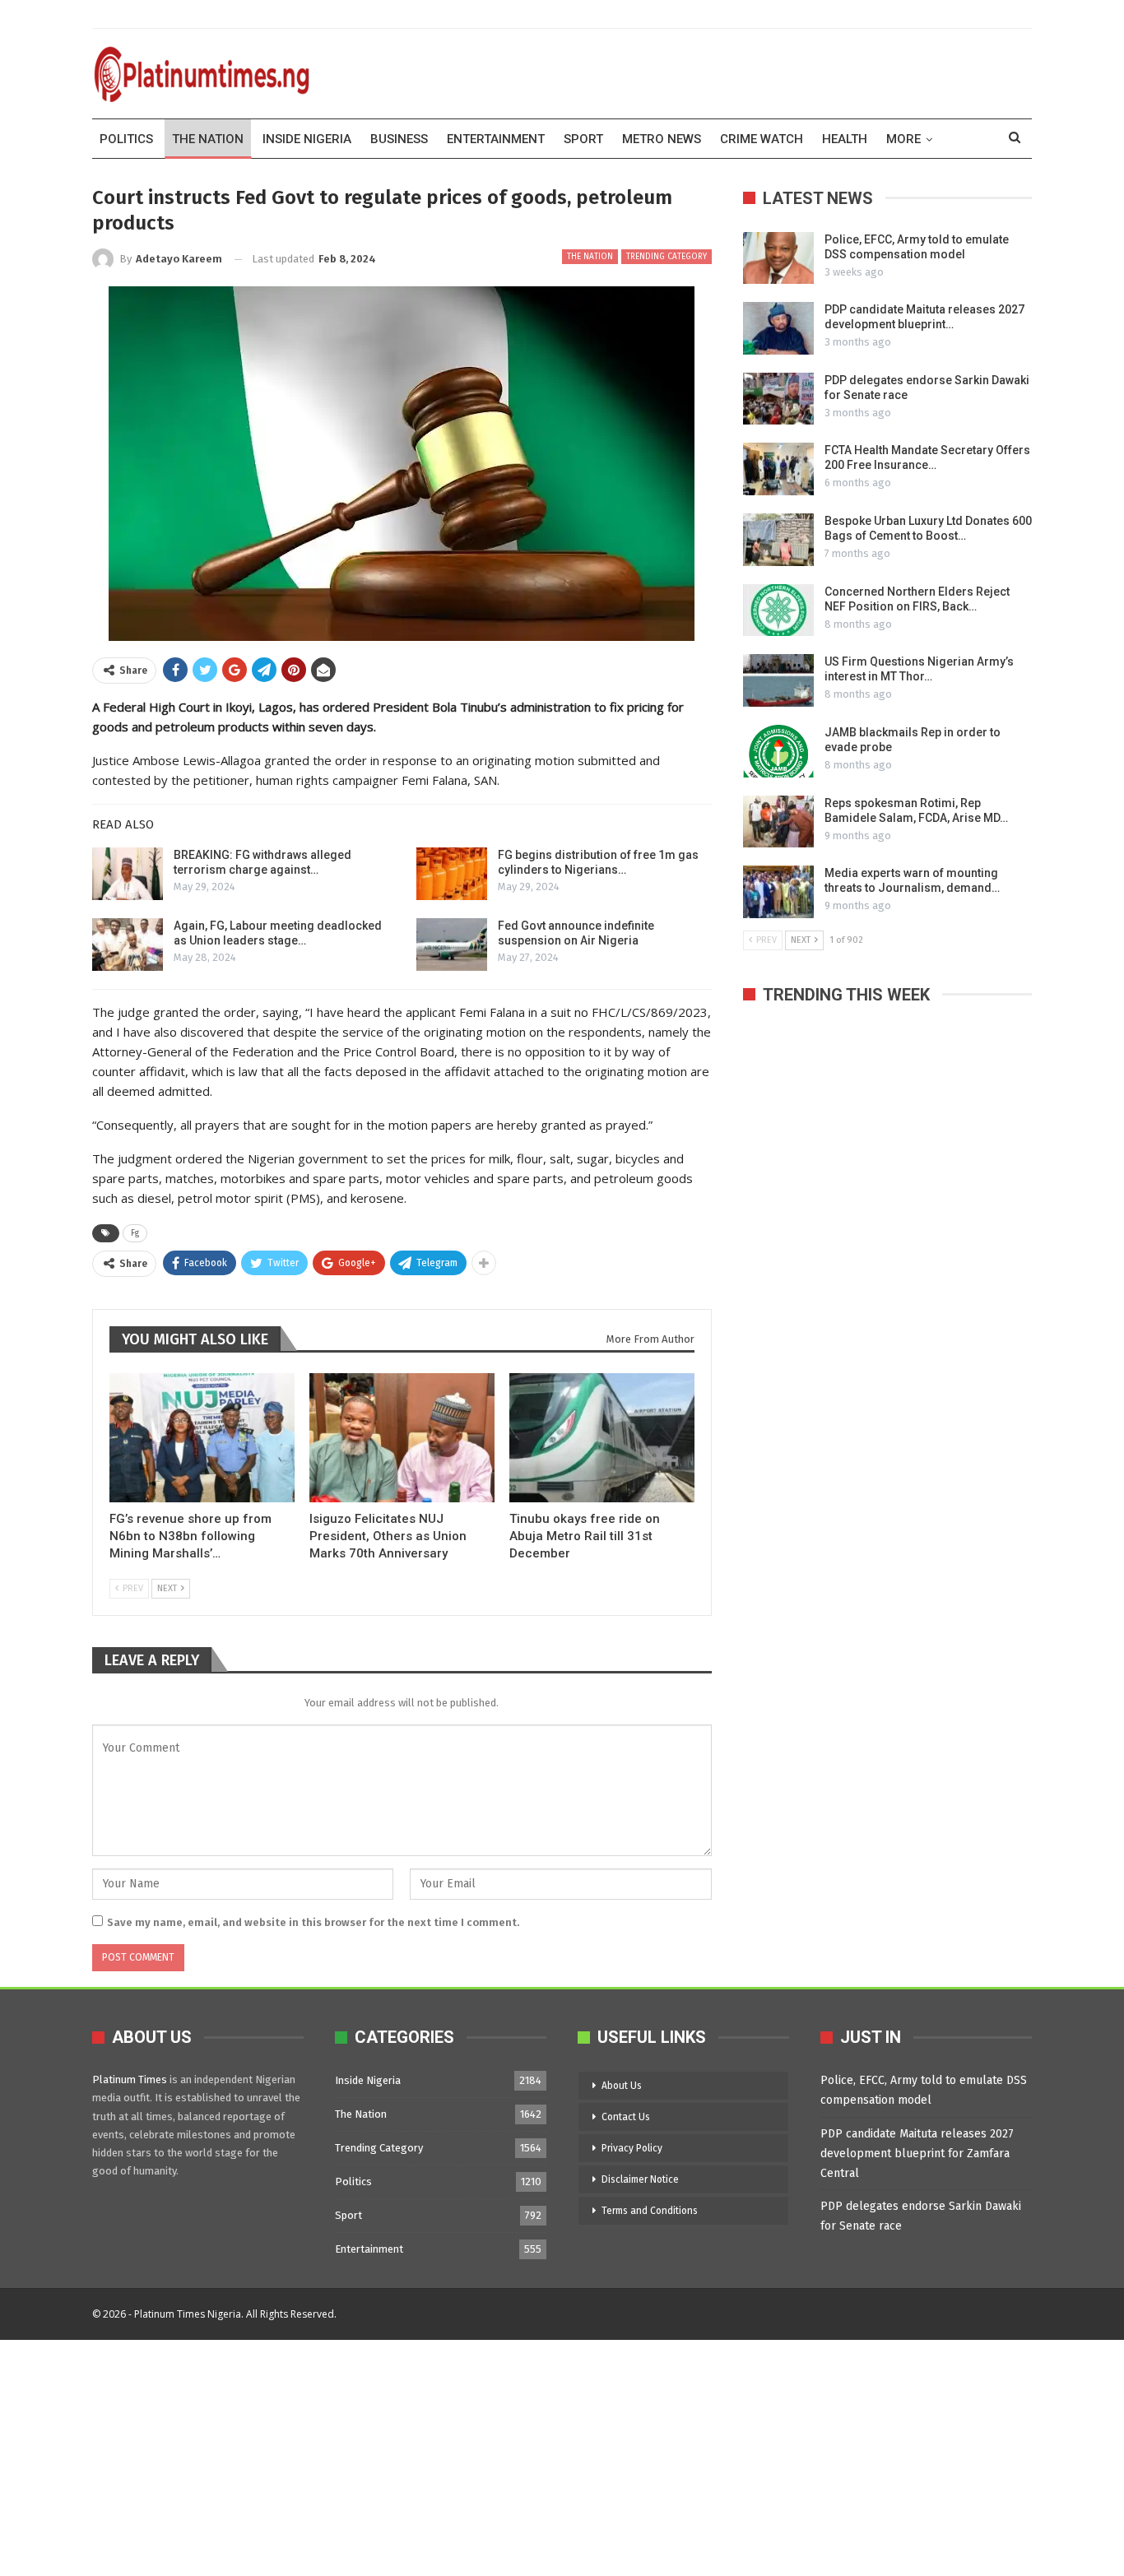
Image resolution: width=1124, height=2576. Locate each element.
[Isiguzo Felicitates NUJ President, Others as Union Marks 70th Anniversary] (402, 1438)
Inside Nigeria (307, 139)
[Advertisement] (494, 2455)
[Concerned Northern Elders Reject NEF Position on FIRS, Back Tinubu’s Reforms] (778, 610)
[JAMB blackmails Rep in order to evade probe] (778, 751)
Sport (583, 139)
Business (399, 139)
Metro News (662, 139)
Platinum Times (130, 2079)
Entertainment (496, 139)
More (903, 139)
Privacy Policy (632, 2148)
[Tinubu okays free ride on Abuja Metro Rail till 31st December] (602, 1438)
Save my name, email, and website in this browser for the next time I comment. (313, 1922)
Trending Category (667, 257)
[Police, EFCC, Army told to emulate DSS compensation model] (778, 258)
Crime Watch (762, 139)
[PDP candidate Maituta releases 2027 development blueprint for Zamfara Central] (778, 328)
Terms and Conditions (650, 2211)
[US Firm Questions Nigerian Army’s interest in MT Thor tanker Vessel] (778, 680)
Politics (126, 139)
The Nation (208, 139)
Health (845, 139)
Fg (135, 1233)
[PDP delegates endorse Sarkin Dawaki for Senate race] (778, 399)
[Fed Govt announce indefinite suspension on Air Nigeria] (452, 945)
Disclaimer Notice (640, 2179)
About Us (622, 2086)
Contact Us (626, 2117)
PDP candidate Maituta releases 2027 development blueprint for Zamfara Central (917, 2154)
